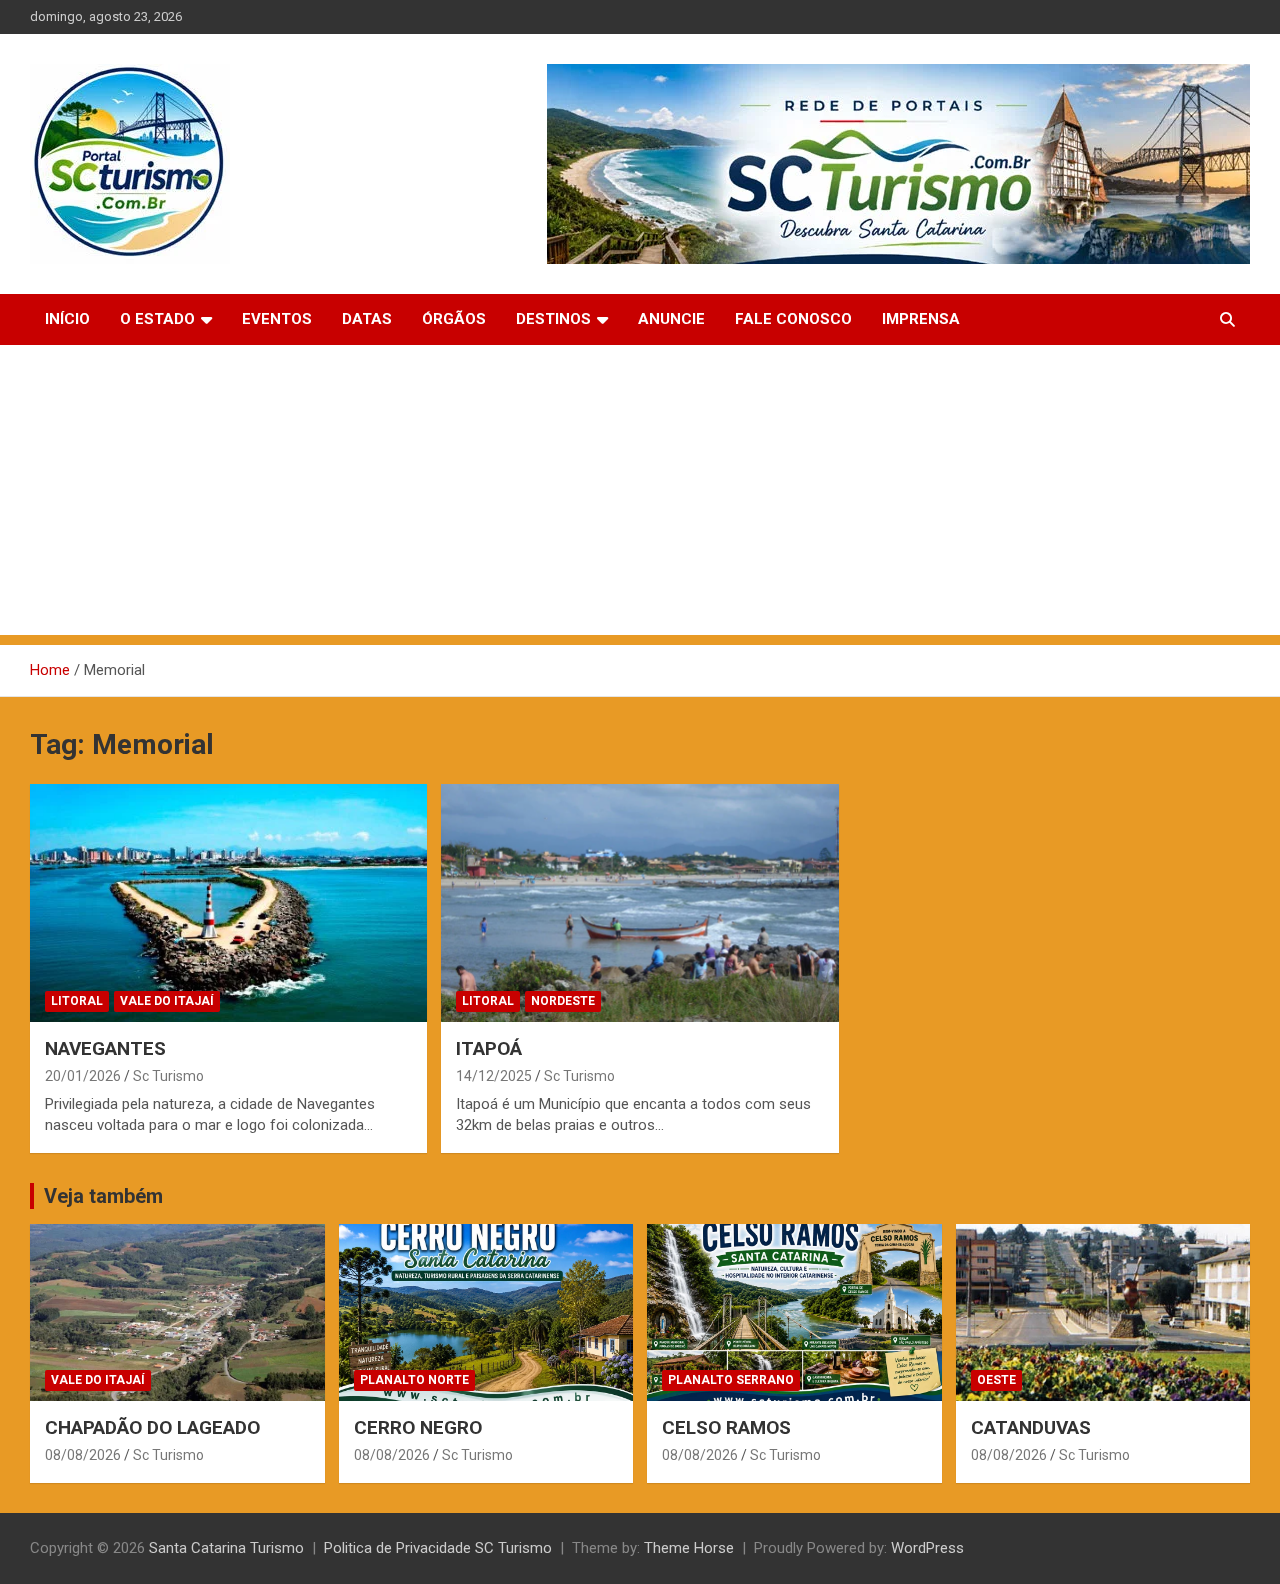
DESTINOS (553, 319)
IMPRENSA (921, 319)
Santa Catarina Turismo (226, 1548)
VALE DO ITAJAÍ (167, 1001)
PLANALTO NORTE (414, 1380)
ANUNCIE (671, 319)
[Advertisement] (640, 495)
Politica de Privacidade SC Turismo (438, 1548)
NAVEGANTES (105, 1048)
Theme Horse (689, 1548)
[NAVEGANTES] (229, 903)
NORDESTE (563, 1001)
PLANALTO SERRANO (731, 1380)
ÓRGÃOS (454, 319)
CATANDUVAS (1031, 1427)
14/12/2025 (494, 1076)
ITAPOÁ (489, 1048)
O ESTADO (157, 319)
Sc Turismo (168, 1076)
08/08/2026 (83, 1455)
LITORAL (77, 1001)
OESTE (996, 1380)
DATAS (367, 319)
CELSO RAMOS (726, 1427)
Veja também (103, 1196)
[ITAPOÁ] (640, 903)
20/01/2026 (83, 1076)
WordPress (927, 1548)
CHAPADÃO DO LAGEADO (152, 1427)
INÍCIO (67, 319)
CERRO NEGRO (418, 1427)
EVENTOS (277, 319)
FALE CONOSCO (793, 319)
